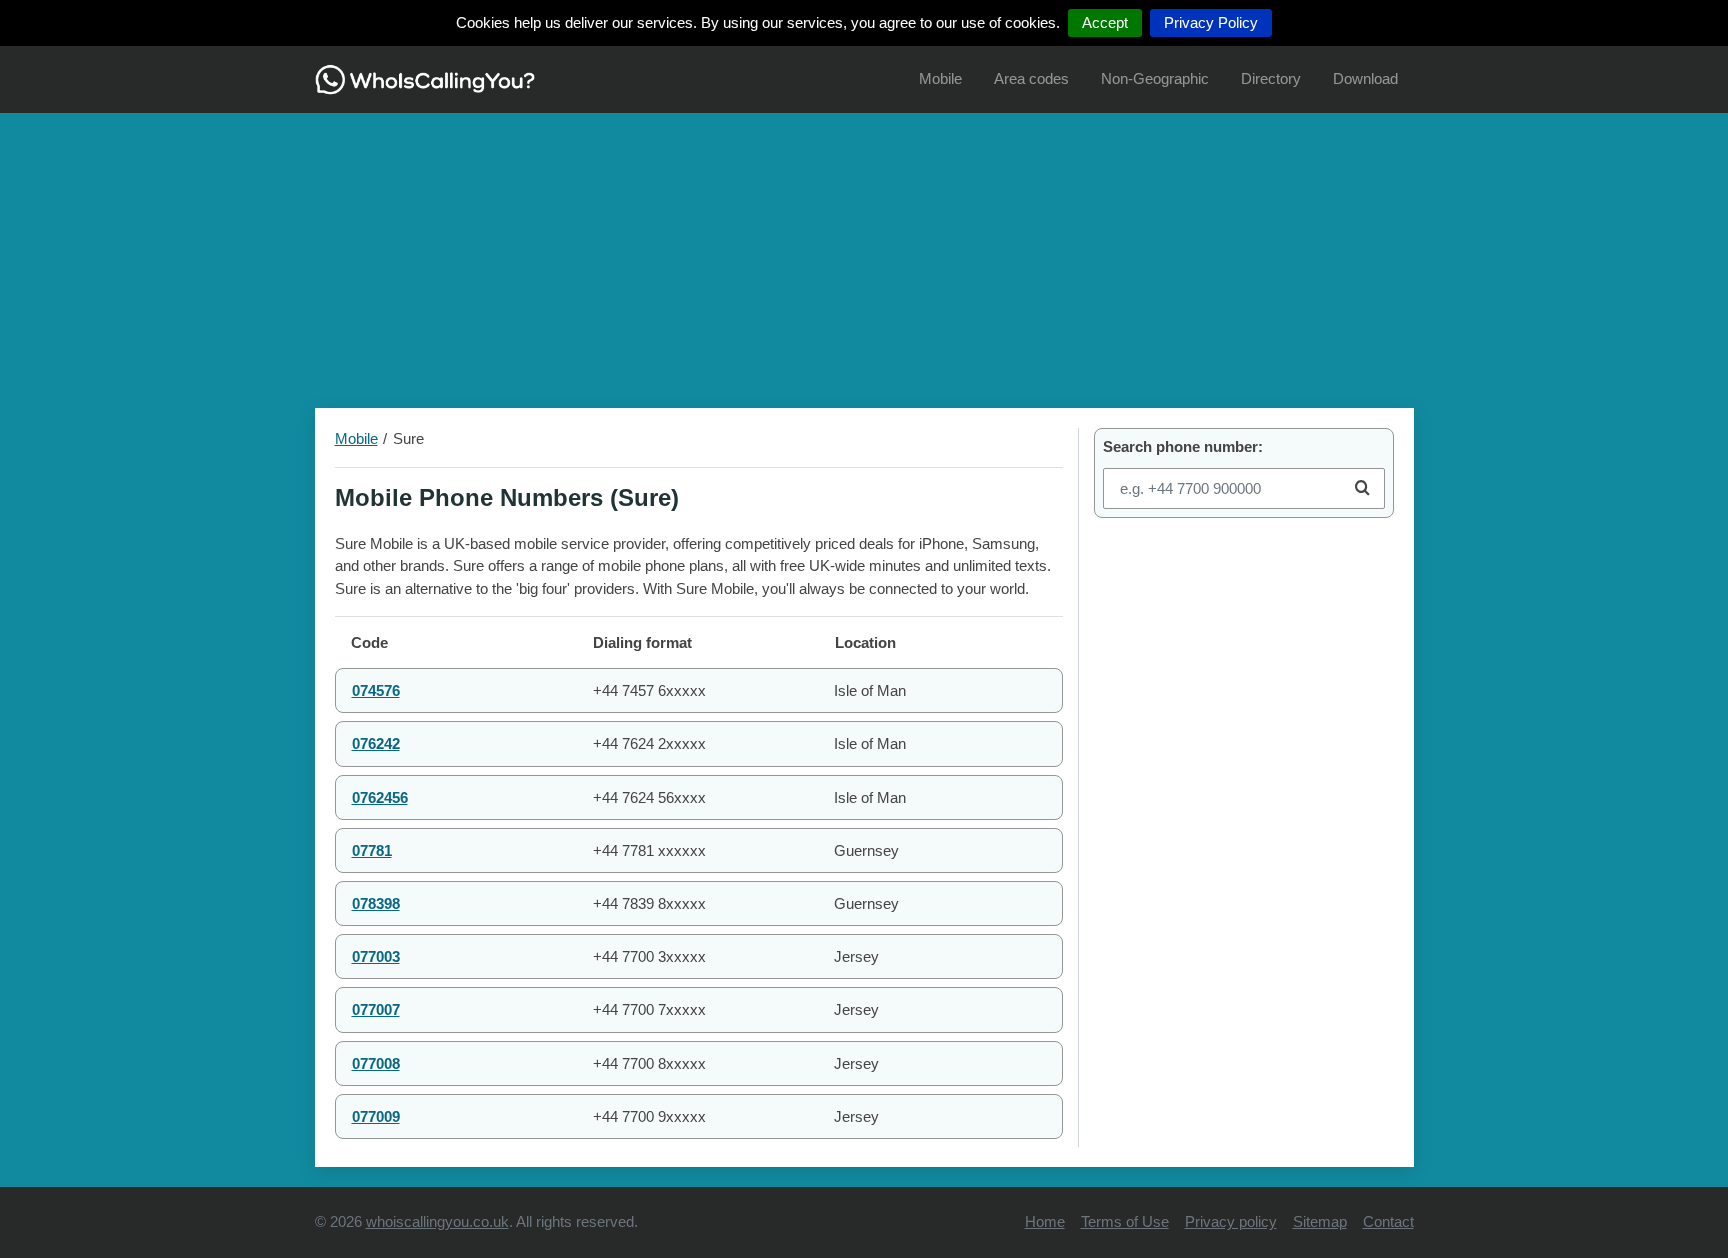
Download (1365, 78)
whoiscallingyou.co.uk (437, 1221)
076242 (376, 743)
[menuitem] (940, 79)
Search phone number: (1183, 446)
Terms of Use (1125, 1221)
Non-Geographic (1155, 78)
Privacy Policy (1211, 22)
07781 (372, 850)
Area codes (1031, 78)
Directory (1271, 78)
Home (1045, 1221)
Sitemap (1320, 1221)
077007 (376, 1009)
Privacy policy (1231, 1221)
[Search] (1362, 488)
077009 (376, 1116)
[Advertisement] (864, 253)
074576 (376, 690)
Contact (1388, 1221)
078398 (376, 903)
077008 (376, 1063)
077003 (376, 956)
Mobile (940, 78)
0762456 (380, 797)
